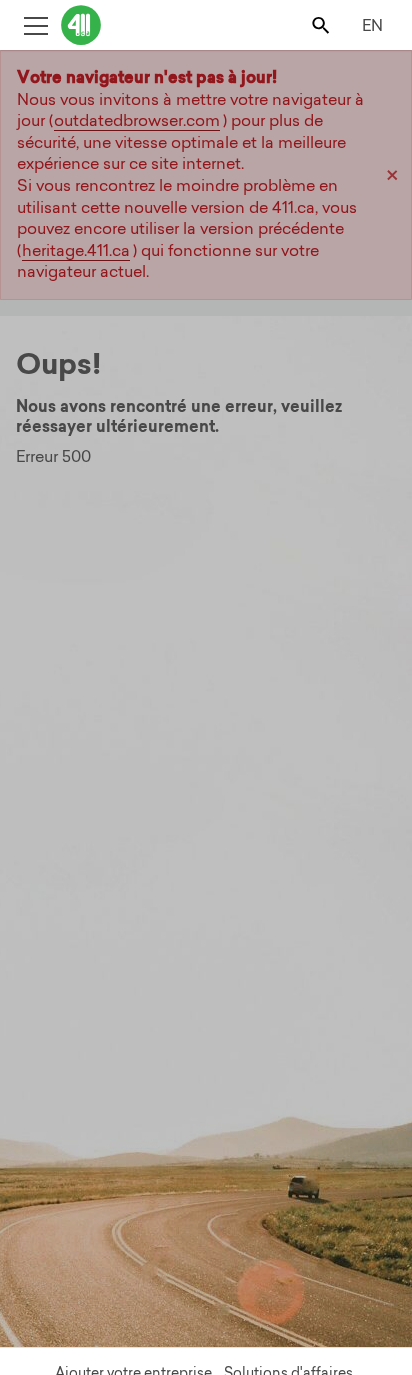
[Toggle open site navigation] (35, 24)
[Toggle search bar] (322, 24)
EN (372, 25)
